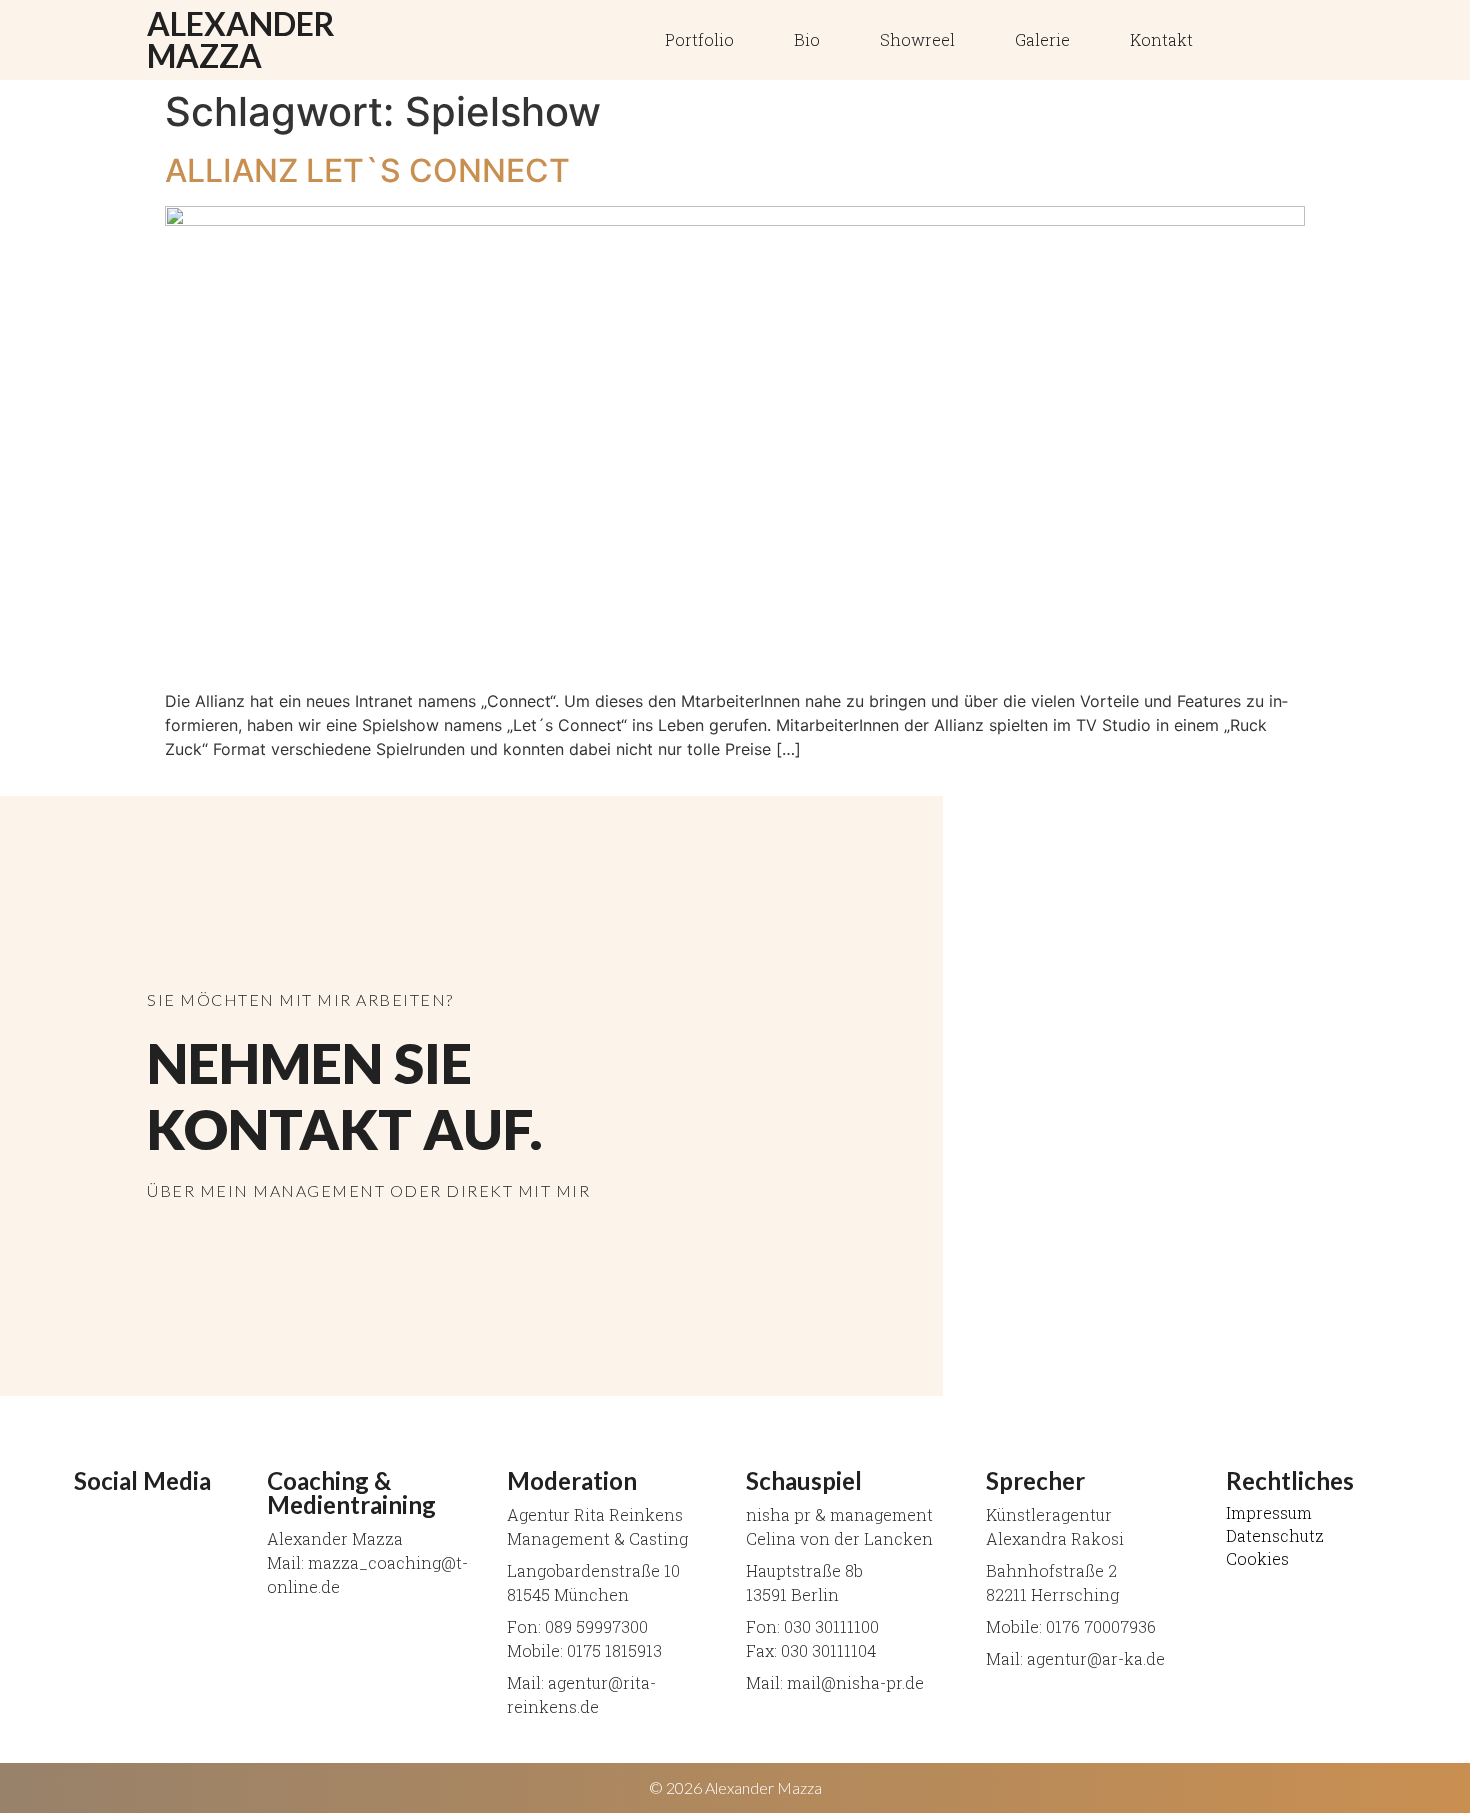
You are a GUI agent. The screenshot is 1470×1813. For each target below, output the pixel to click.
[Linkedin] (1248, 40)
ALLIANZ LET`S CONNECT (367, 170)
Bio (807, 39)
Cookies (1257, 1559)
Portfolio (699, 39)
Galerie (1042, 39)
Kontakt (1161, 39)
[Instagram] (1298, 40)
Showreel (917, 39)
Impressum (1269, 1513)
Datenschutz (1275, 1536)
